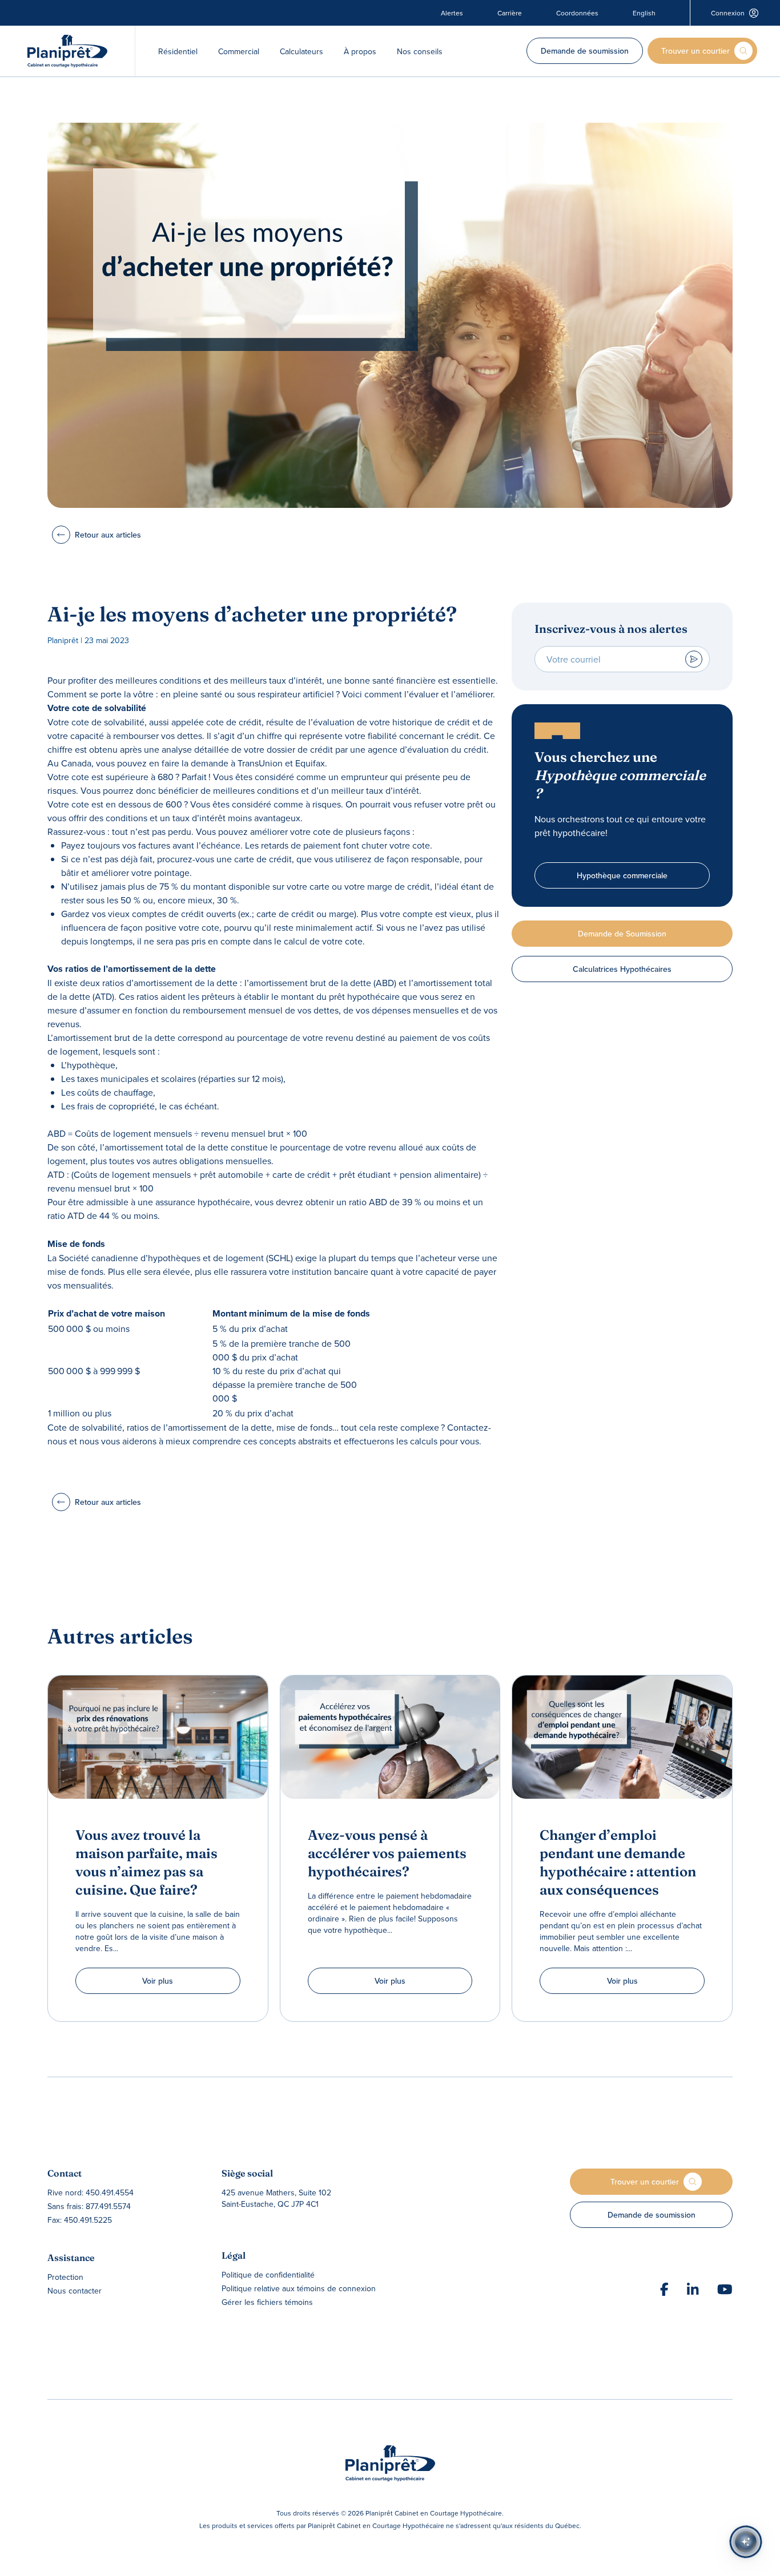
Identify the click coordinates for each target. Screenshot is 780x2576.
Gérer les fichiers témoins (267, 2302)
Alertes (452, 13)
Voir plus (158, 1981)
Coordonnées (577, 13)
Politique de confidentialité (268, 2275)
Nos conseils (420, 51)
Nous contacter (75, 2291)
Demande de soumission (585, 51)
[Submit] (694, 659)
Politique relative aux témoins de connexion (299, 2288)
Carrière (510, 13)
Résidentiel (178, 51)
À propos (360, 51)
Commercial (239, 51)
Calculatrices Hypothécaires (622, 969)
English (644, 13)
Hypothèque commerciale (622, 875)
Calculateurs (301, 51)
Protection (65, 2277)
